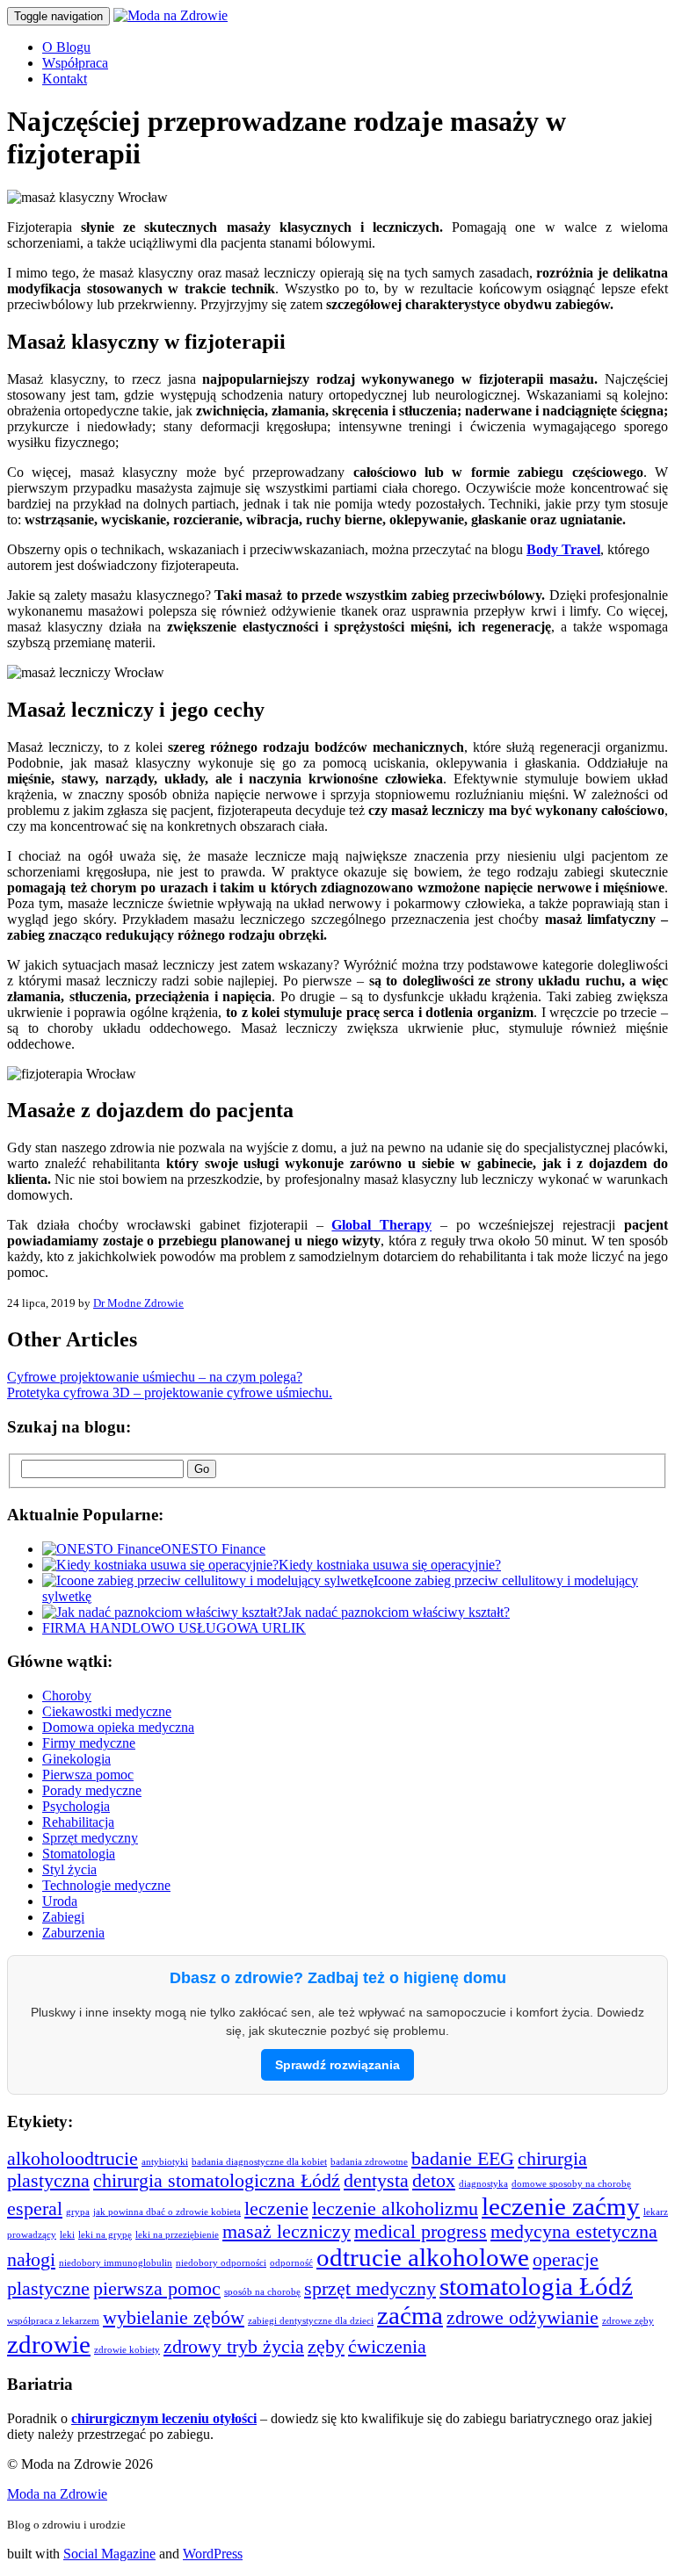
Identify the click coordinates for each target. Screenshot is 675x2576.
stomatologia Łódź (536, 2286)
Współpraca (75, 63)
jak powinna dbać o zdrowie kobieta (167, 2212)
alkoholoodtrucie (73, 2159)
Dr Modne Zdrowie (138, 1303)
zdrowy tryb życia (234, 2347)
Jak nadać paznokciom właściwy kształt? (396, 1612)
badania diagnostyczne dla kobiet (259, 2162)
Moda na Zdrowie (57, 2494)
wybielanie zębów (174, 2318)
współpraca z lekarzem (53, 2321)
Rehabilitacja (78, 1822)
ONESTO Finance (213, 1549)
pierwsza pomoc (157, 2289)
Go (202, 1469)
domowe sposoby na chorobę (571, 2184)
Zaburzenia (73, 1933)
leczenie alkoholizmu (395, 2209)
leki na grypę (105, 2235)
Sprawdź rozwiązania (337, 2065)
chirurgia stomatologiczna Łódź (217, 2181)
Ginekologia (76, 1759)
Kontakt (65, 79)
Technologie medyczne (106, 1885)
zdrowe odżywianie (523, 2318)
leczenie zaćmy (561, 2206)
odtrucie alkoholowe (423, 2257)
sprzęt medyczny (370, 2289)
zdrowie (49, 2344)
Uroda (60, 1901)
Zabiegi (63, 1917)
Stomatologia (79, 1854)
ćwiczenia (387, 2347)
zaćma (410, 2315)
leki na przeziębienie (177, 2235)
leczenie (276, 2209)
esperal (35, 2209)
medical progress (421, 2232)
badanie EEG (463, 2159)
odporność (291, 2263)
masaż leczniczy (287, 2232)
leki (67, 2235)
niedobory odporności (221, 2263)
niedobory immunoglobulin (116, 2263)
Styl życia (69, 1869)
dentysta (376, 2181)
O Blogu (66, 47)
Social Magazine (109, 2554)
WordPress (213, 2554)
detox (434, 2181)
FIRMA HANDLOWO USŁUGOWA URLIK (174, 1628)
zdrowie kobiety (127, 2350)
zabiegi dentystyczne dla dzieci (311, 2321)
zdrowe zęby (628, 2321)
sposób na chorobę (262, 2292)
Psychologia (76, 1806)
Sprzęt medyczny (90, 1838)
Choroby (67, 1696)
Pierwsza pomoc (88, 1775)
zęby (326, 2347)
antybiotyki (165, 2162)
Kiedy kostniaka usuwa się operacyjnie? (390, 1565)
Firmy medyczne (89, 1743)
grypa (78, 2212)
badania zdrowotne (369, 2162)
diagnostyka (483, 2184)
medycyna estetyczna (574, 2232)
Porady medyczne (92, 1790)
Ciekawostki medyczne (107, 1711)
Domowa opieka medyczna (118, 1727)
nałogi (31, 2260)
